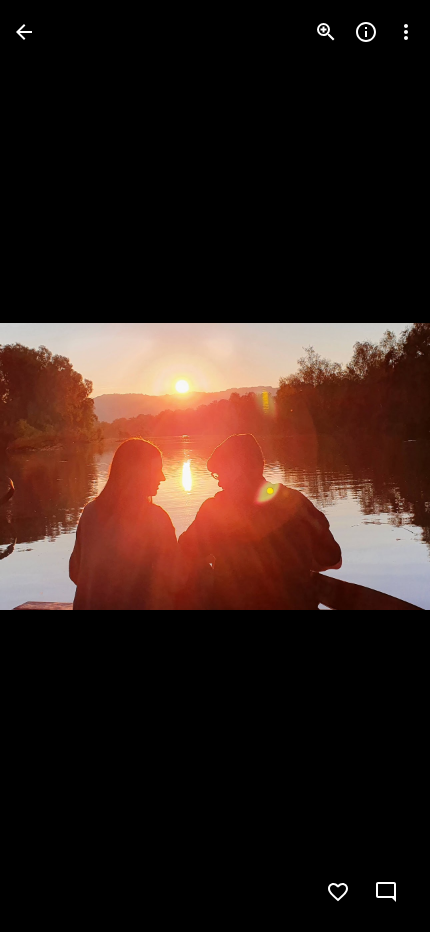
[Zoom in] (326, 32)
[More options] (406, 32)
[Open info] (366, 32)
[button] (56, 466)
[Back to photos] (24, 32)
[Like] (338, 892)
